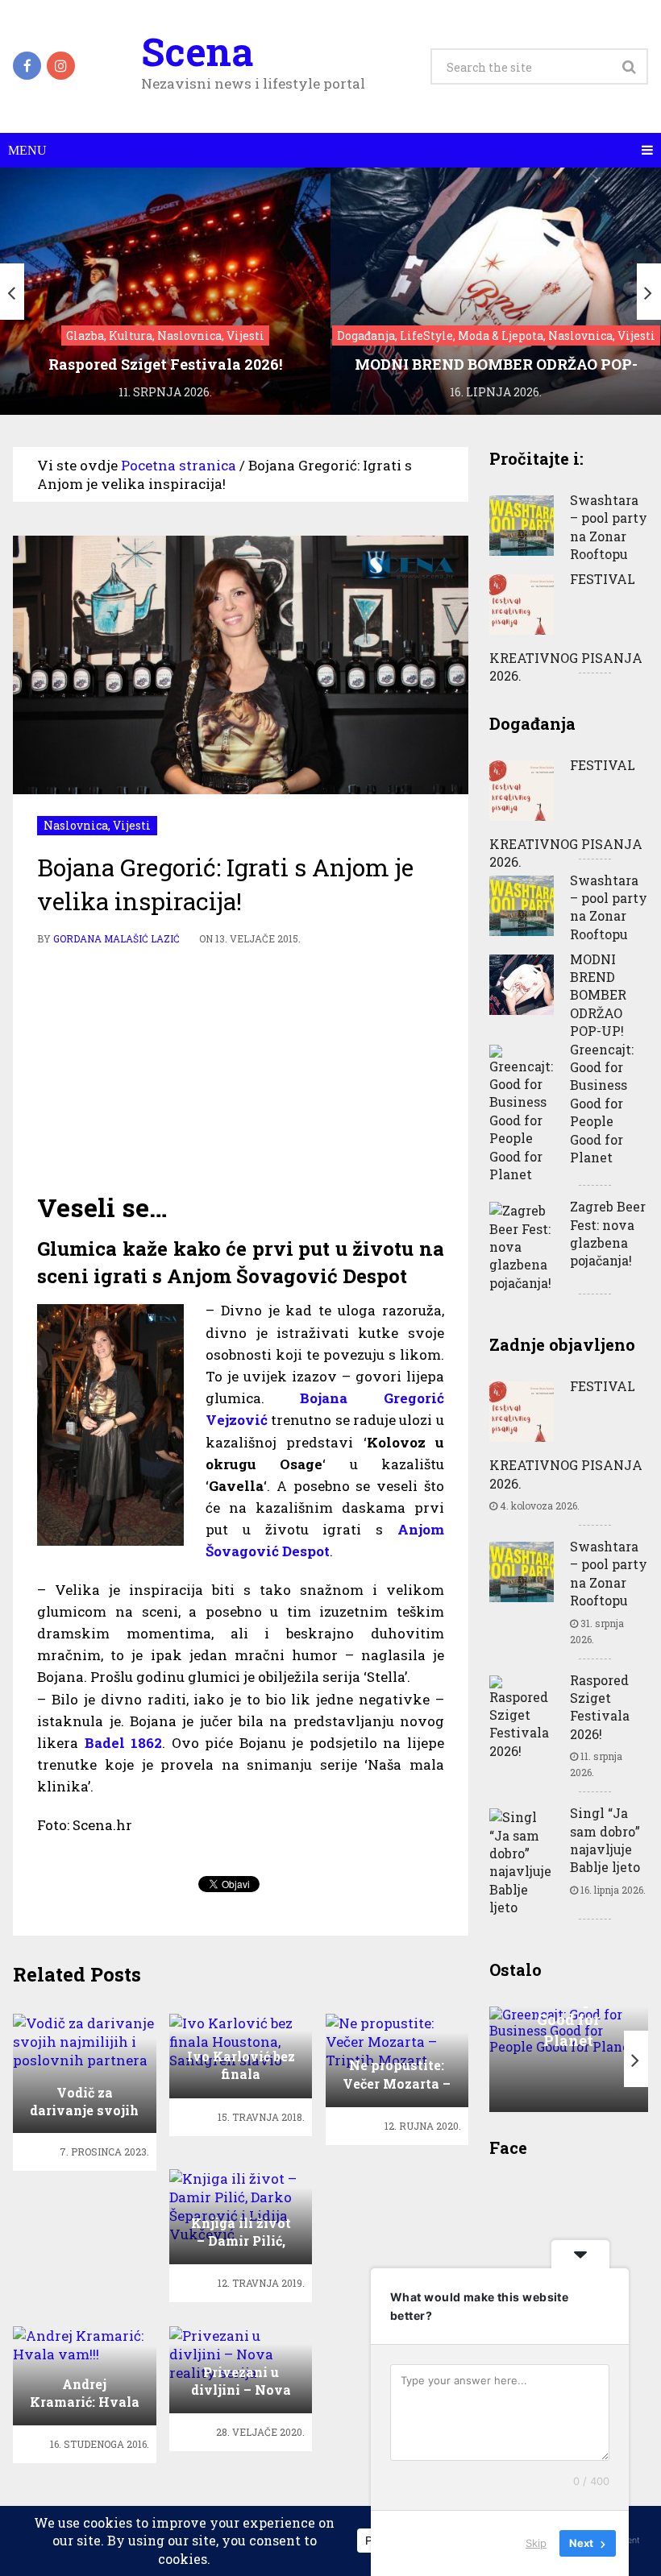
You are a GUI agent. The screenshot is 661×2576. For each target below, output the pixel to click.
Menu (27, 150)
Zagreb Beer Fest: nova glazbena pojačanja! (608, 1233)
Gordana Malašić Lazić (116, 938)
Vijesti (132, 825)
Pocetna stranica (179, 465)
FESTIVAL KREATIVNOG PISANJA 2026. (566, 627)
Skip (536, 2543)
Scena (197, 52)
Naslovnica (76, 825)
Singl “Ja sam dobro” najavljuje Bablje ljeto (605, 1840)
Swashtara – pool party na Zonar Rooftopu (609, 527)
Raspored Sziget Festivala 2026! (600, 1707)
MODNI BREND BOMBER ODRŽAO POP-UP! (598, 995)
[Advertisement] (241, 1069)
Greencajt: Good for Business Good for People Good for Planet (602, 1103)
